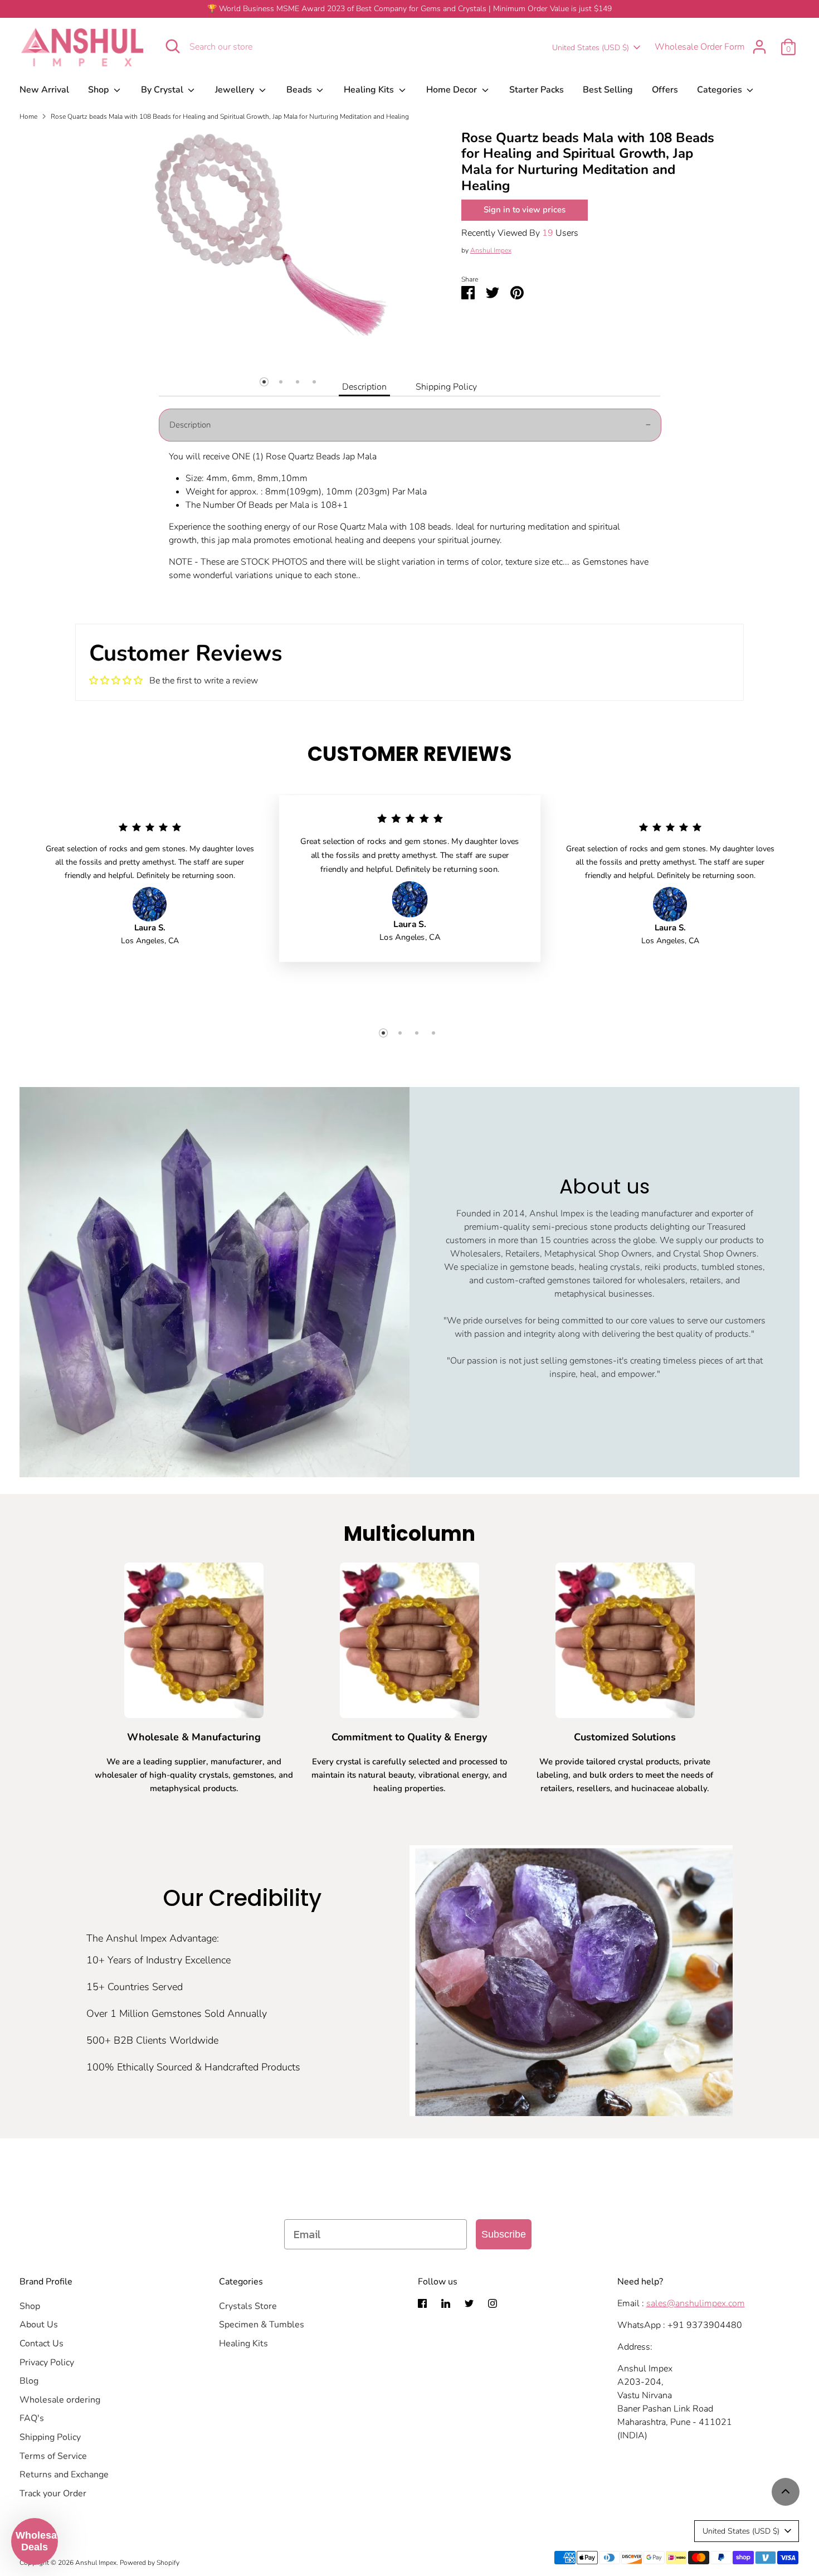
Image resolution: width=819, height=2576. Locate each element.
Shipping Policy (446, 387)
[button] (35, 2541)
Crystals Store (248, 2306)
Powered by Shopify (150, 2563)
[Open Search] (173, 46)
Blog (29, 2381)
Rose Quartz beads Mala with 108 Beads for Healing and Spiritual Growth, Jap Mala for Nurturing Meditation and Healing (230, 117)
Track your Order (53, 2493)
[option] (274, 237)
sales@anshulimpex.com (696, 2303)
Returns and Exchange (64, 2475)
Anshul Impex (491, 250)
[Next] (431, 364)
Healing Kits (370, 90)
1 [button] (264, 382)
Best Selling (608, 90)
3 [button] (298, 382)
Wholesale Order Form (700, 47)
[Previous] (116, 364)
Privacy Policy (47, 2362)
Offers (665, 90)
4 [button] (314, 382)
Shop (99, 90)
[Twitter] (469, 2303)
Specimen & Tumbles (262, 2325)
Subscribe (504, 2234)
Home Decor (453, 90)
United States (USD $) (591, 48)
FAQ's (32, 2418)
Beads (300, 90)
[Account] (759, 47)
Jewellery (236, 90)
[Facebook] (422, 2303)
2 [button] (281, 382)
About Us (39, 2325)
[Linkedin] (446, 2303)
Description (364, 387)
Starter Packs (537, 90)
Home (28, 117)
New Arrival (44, 90)
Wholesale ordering (60, 2400)
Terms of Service (53, 2456)
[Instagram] (493, 2303)
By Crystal (163, 90)
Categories (721, 90)
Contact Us (42, 2344)
